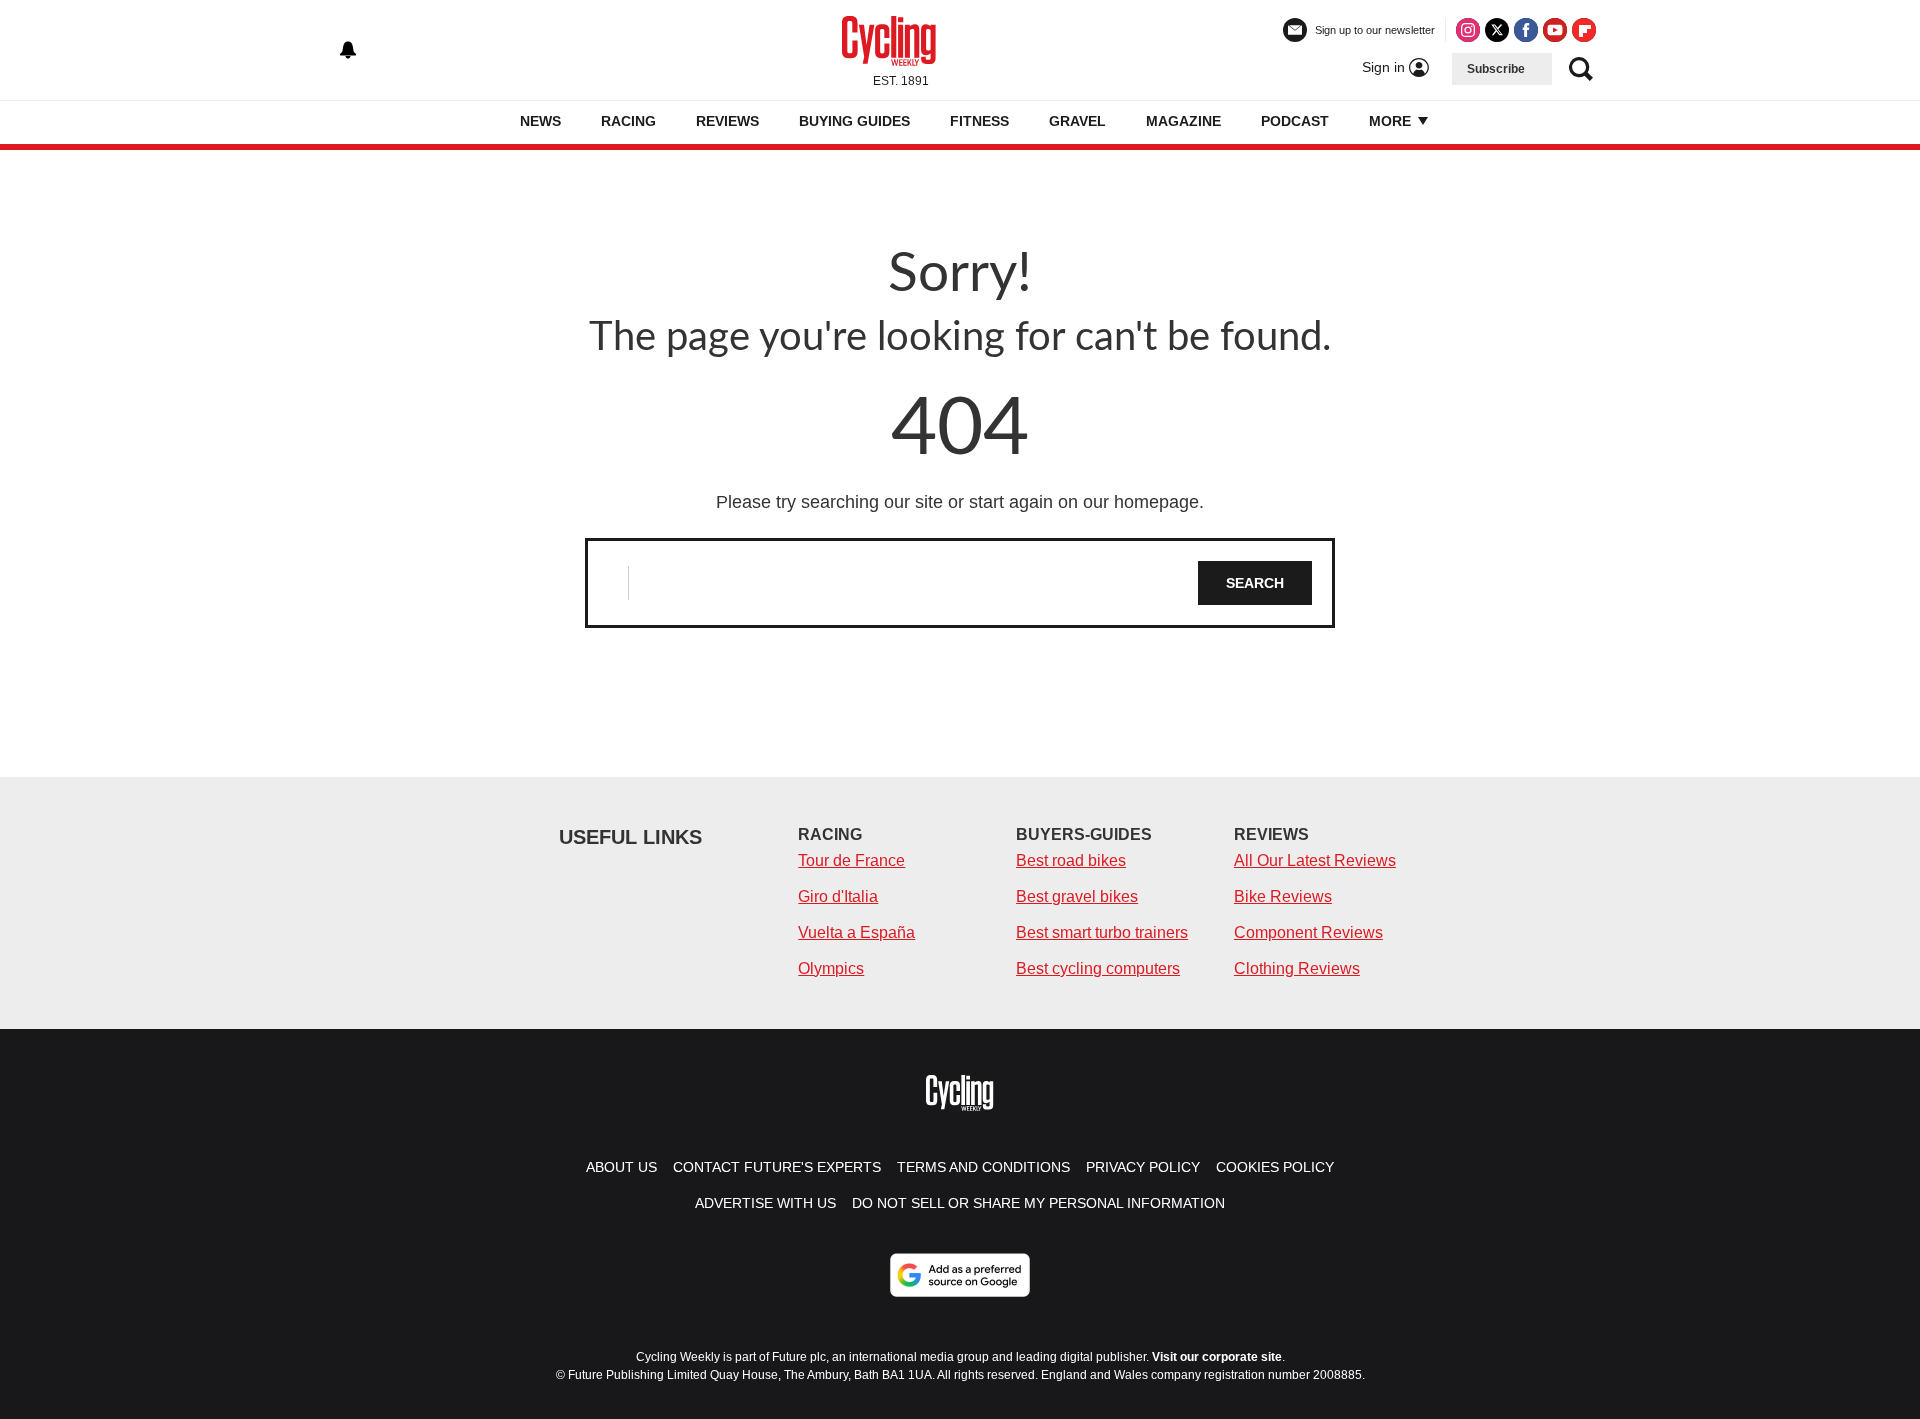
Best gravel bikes (1077, 896)
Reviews (727, 121)
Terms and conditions (983, 1167)
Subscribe (1496, 69)
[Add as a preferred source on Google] (960, 1275)
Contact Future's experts (777, 1167)
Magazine (1183, 121)
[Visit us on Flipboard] (1584, 30)
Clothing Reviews (1297, 968)
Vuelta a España (856, 932)
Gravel (1077, 121)
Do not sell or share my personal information (1038, 1203)
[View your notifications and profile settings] (348, 50)
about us (621, 1167)
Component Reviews (1308, 932)
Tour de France (851, 860)
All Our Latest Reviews (1315, 860)
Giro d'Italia (838, 896)
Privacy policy (1143, 1167)
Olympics (831, 968)
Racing (628, 121)
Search (1255, 583)
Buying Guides (854, 121)
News (540, 121)
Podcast (1295, 121)
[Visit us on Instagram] (1468, 30)
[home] (490, 122)
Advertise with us (765, 1203)
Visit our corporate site (1217, 1357)
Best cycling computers (1098, 968)
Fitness (979, 121)
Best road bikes (1071, 860)
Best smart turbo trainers (1102, 932)
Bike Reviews (1283, 896)
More (1392, 121)
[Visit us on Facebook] (1526, 30)
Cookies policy (1275, 1167)
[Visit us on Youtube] (1555, 30)
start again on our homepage (1084, 502)
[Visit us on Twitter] (1497, 30)
